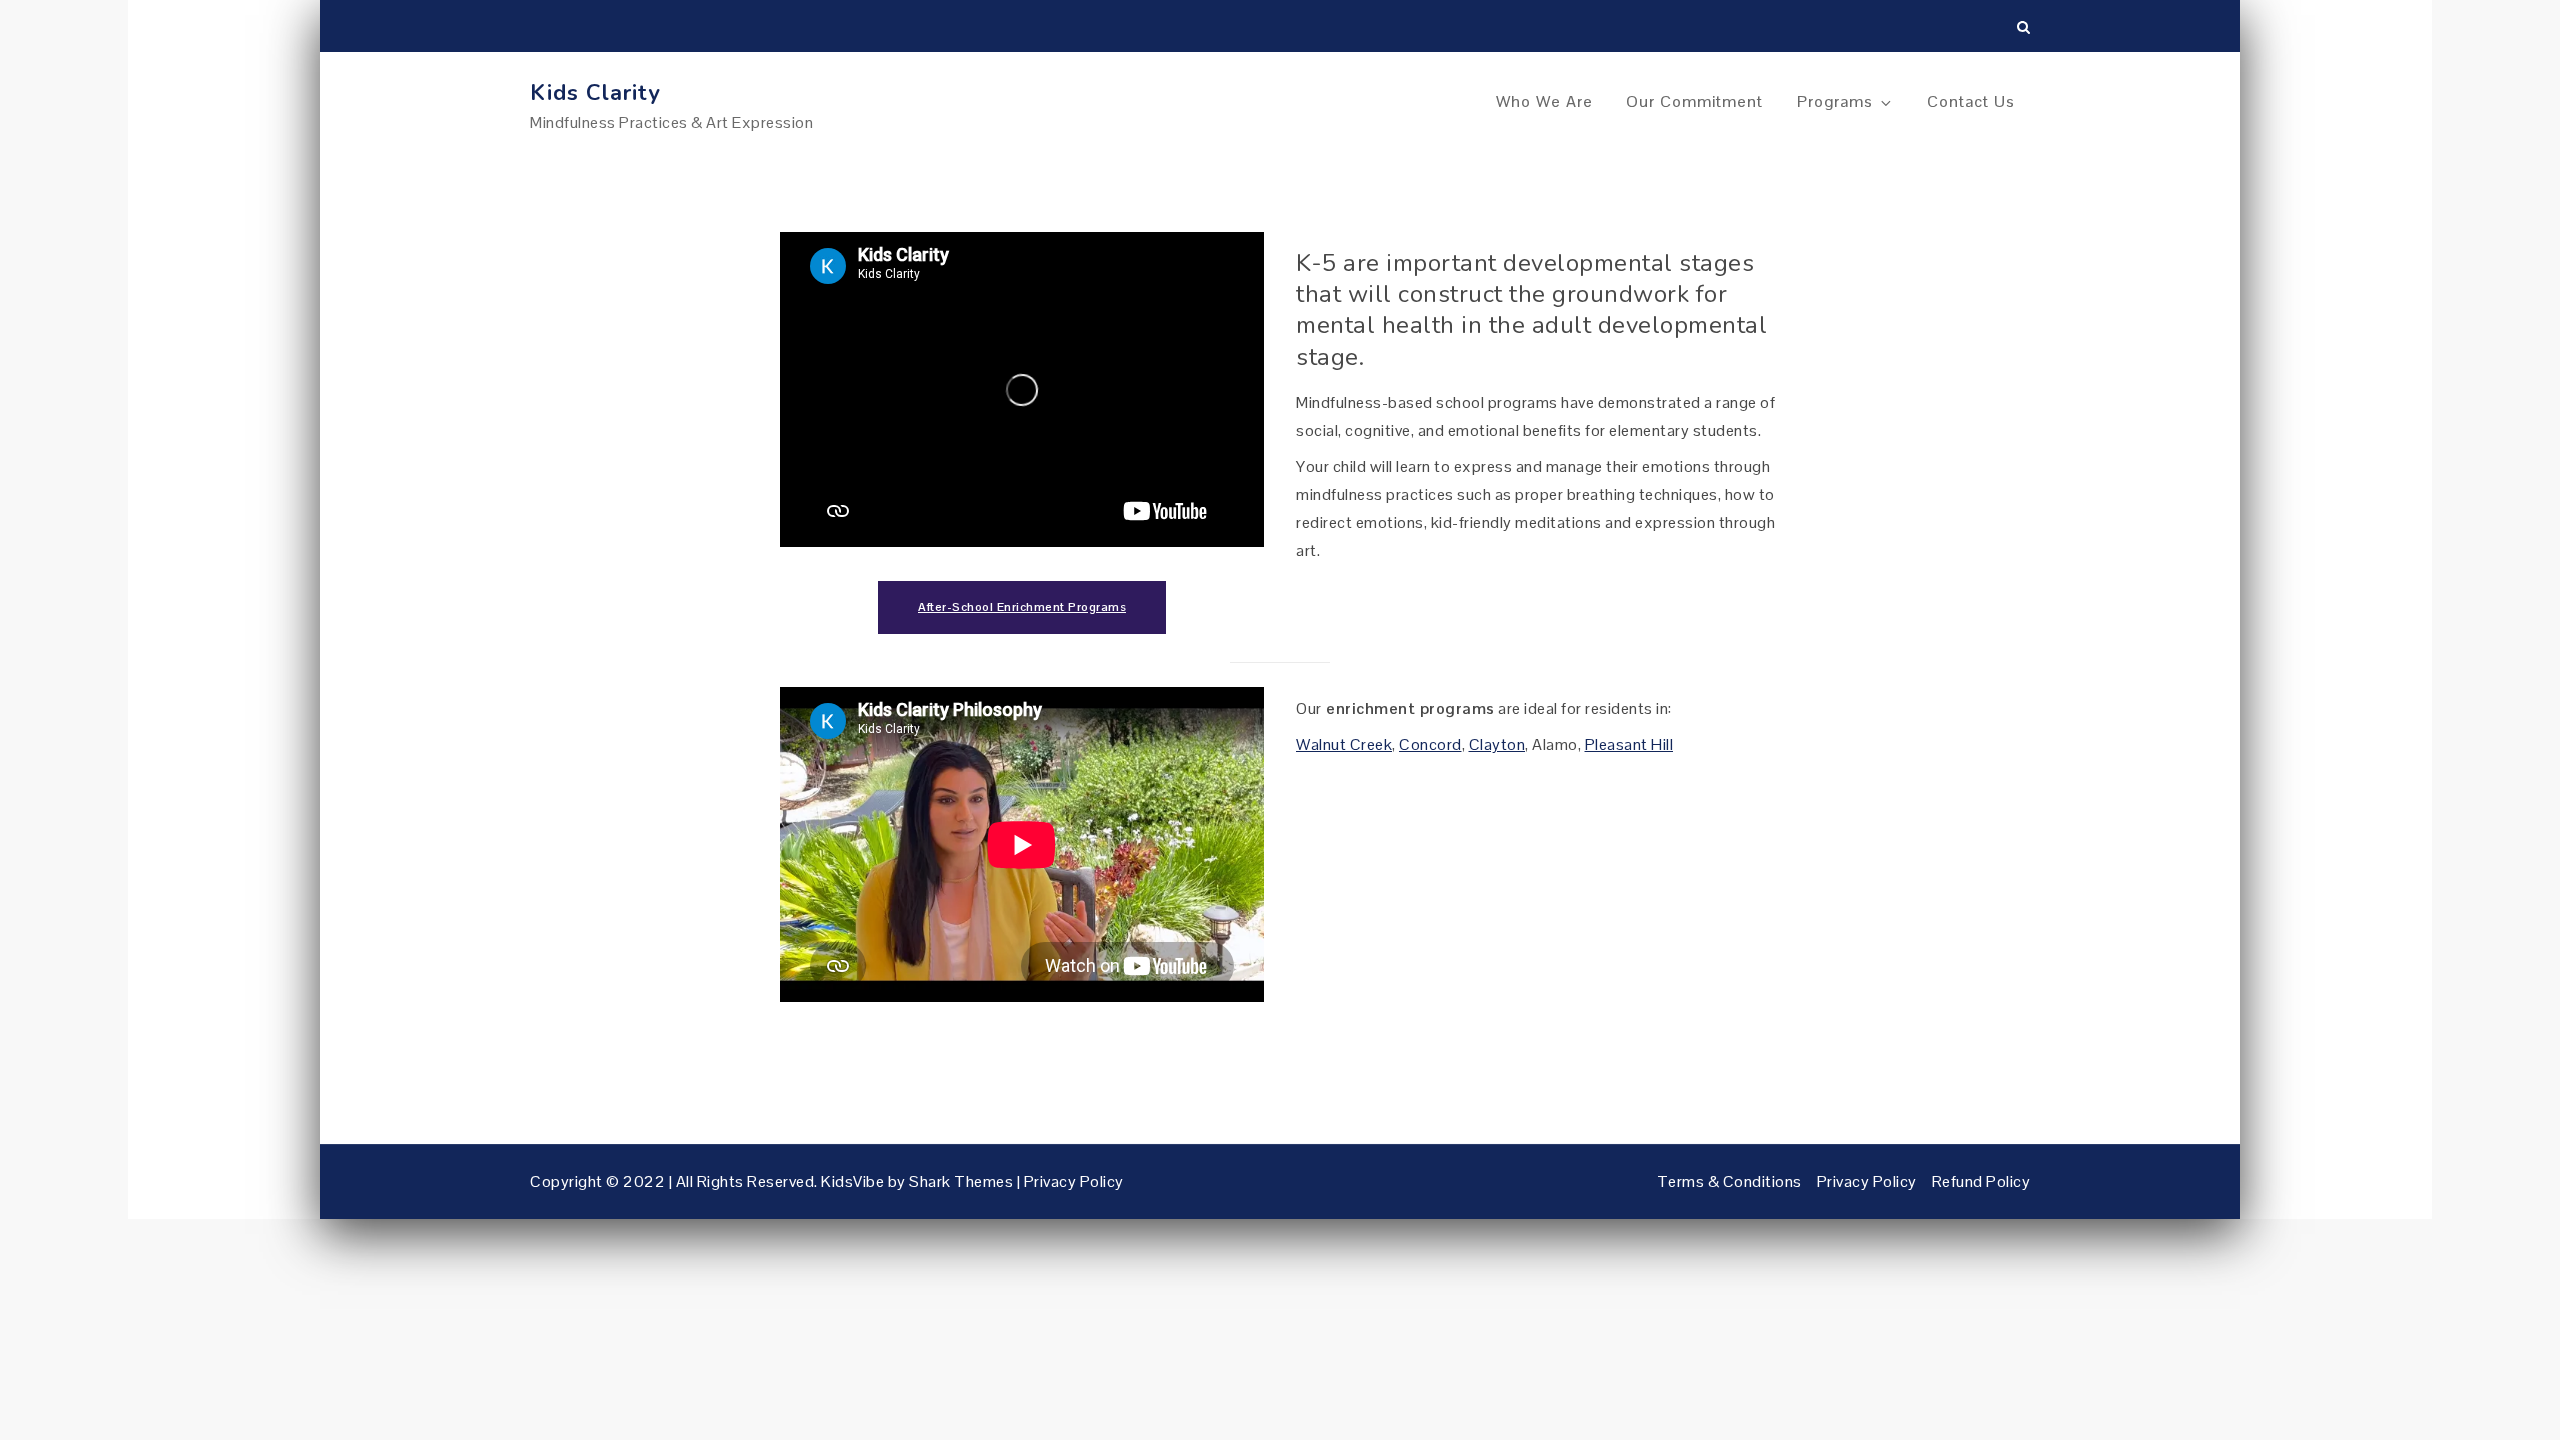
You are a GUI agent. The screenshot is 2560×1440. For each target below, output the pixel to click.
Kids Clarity (595, 93)
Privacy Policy (1074, 1181)
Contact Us (1971, 101)
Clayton (1497, 744)
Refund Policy (1981, 1181)
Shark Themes (963, 1181)
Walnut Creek (1344, 744)
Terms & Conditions (1729, 1181)
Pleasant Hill (1629, 744)
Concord (1430, 744)
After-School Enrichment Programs (1022, 607)
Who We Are (1544, 101)
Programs (1835, 101)
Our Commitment (1694, 101)
